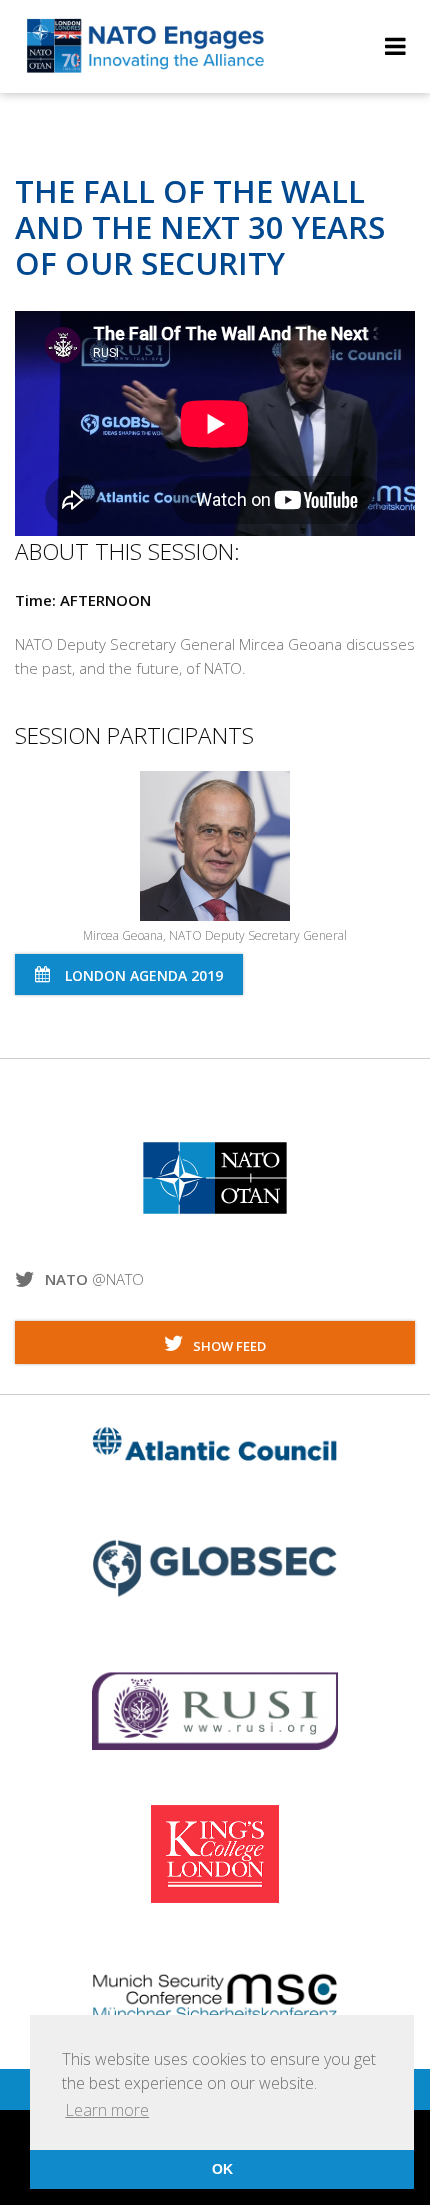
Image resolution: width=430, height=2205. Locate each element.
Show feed (225, 1346)
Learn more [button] (107, 2110)
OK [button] (222, 2169)
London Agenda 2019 (144, 975)
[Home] (146, 70)
